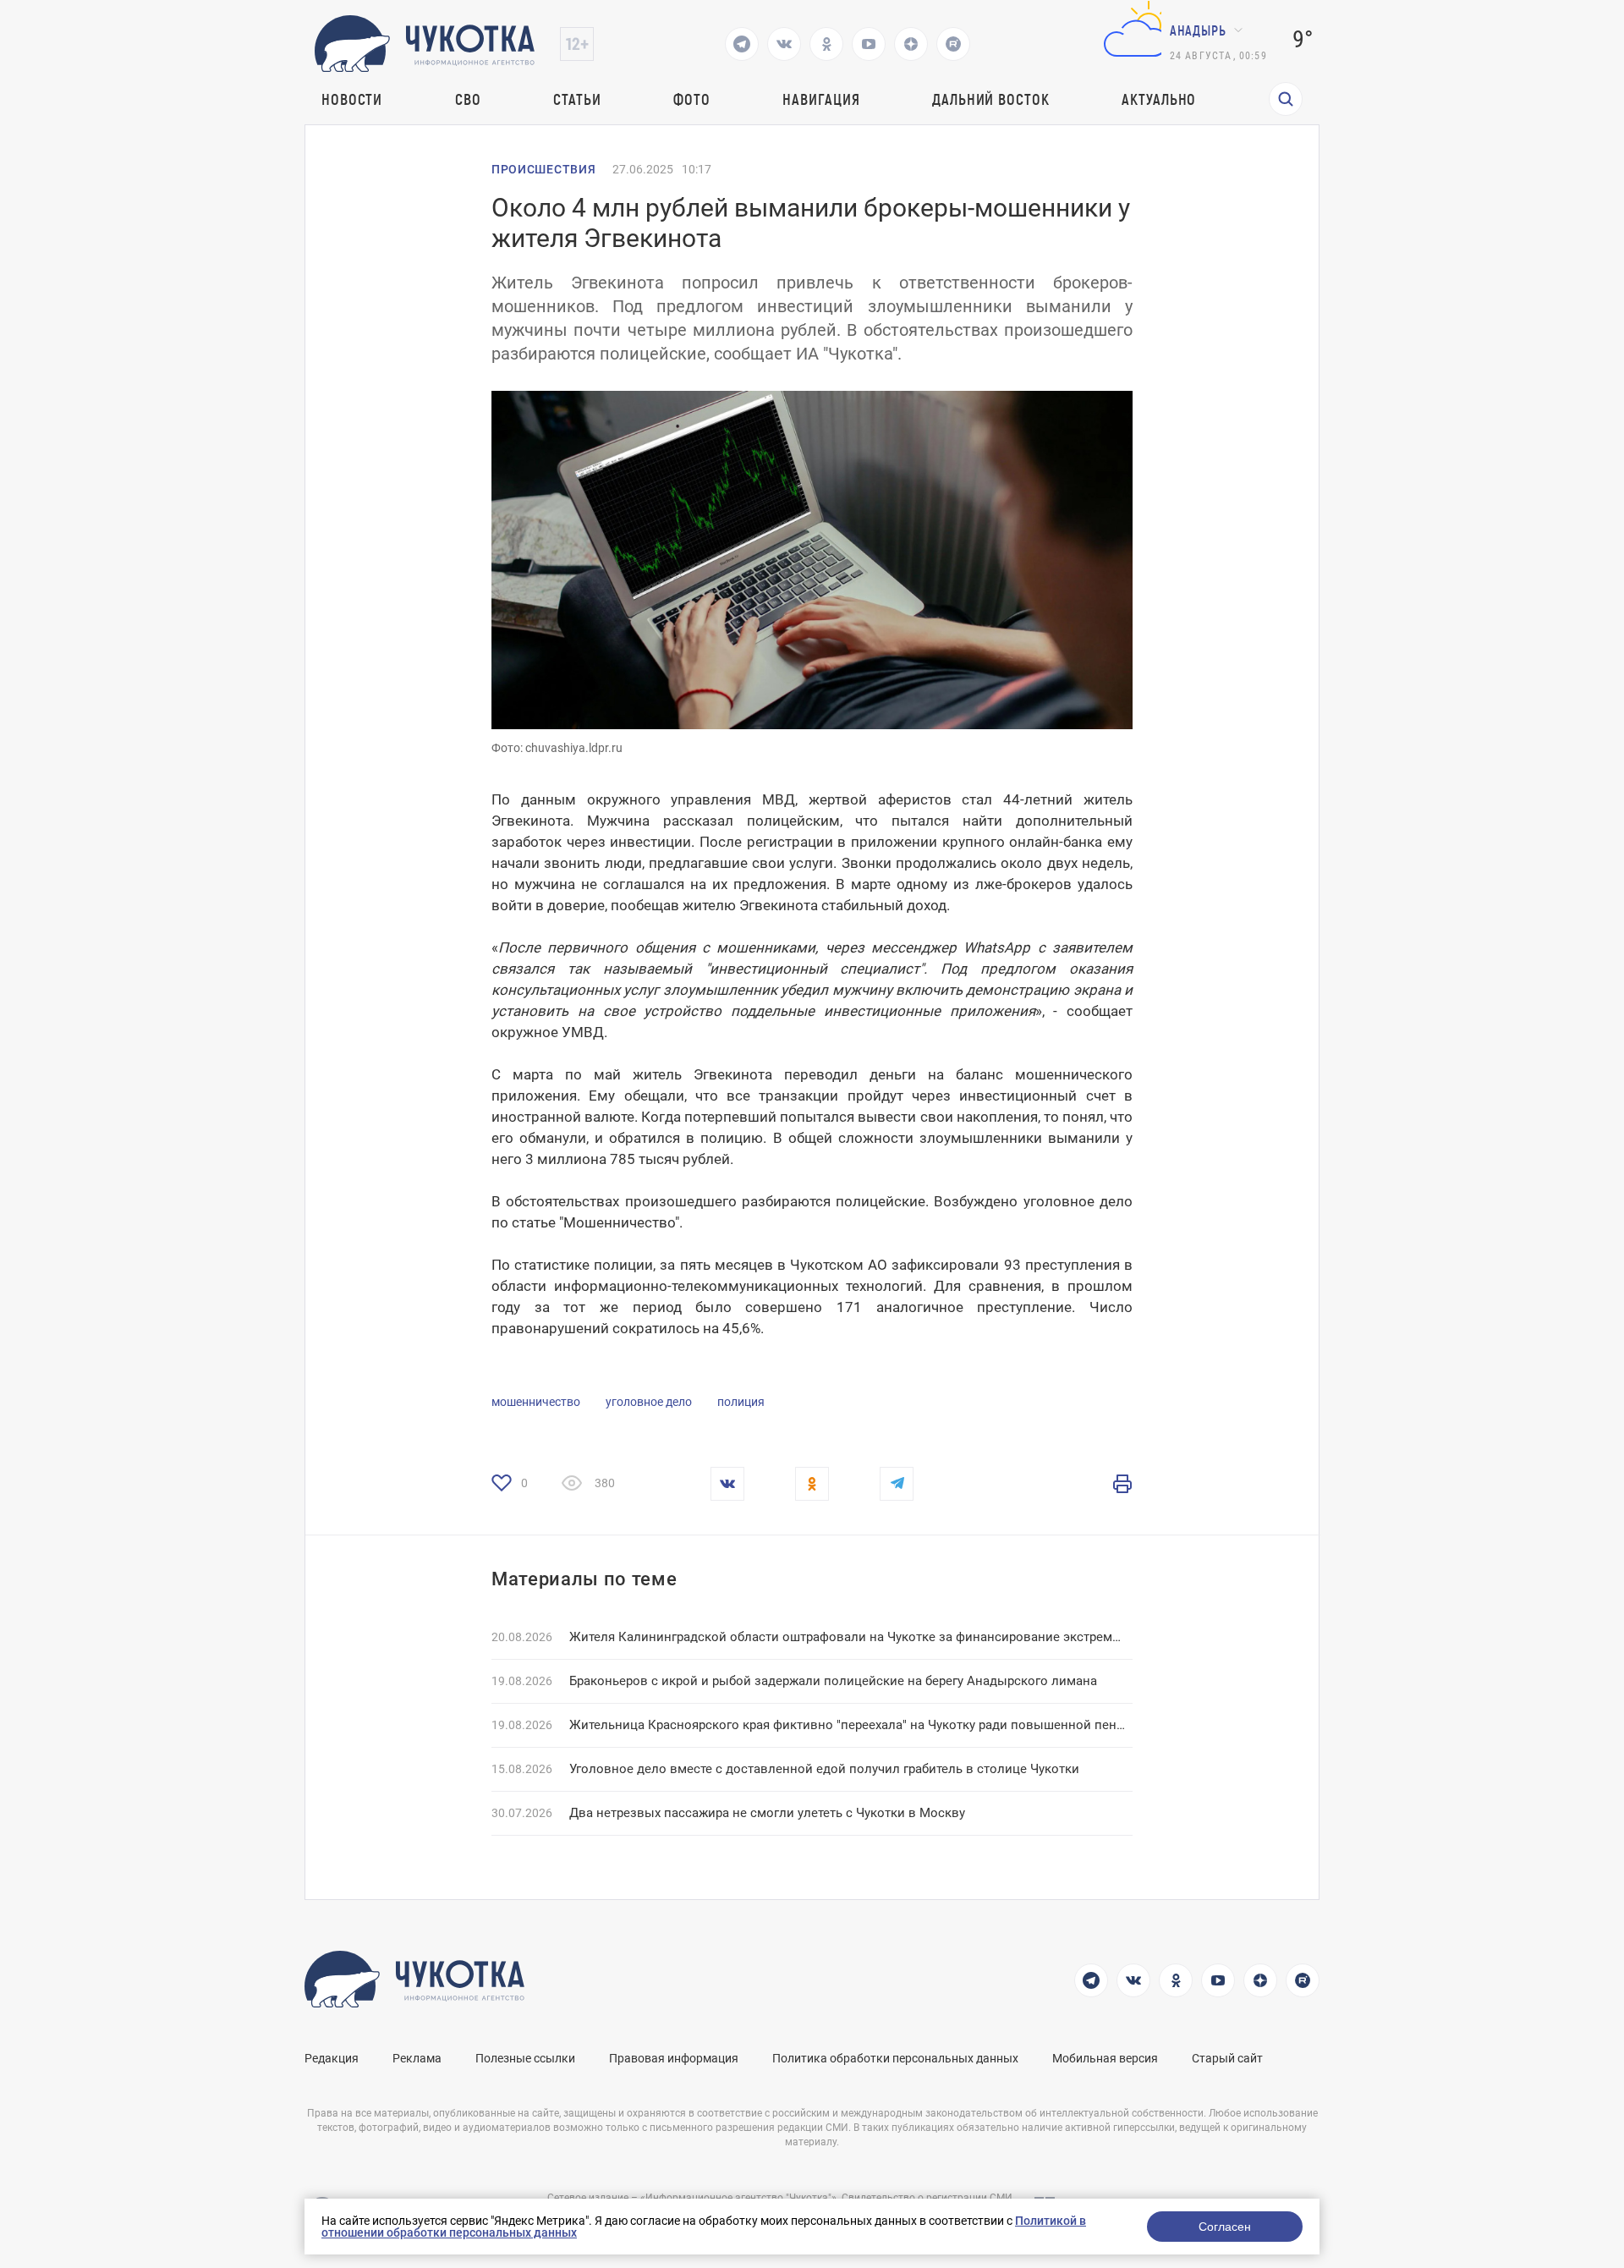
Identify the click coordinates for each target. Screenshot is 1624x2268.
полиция (741, 1402)
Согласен (1225, 2227)
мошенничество (536, 1402)
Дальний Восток (991, 99)
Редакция (332, 2058)
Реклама (417, 2058)
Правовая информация (674, 2058)
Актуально (1159, 99)
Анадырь (1198, 30)
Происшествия (543, 169)
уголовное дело (649, 1402)
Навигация (821, 99)
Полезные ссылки (525, 2058)
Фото (692, 99)
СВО (468, 99)
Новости (352, 99)
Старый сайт (1227, 2058)
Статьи (577, 99)
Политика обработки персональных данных (895, 2058)
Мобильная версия (1105, 2058)
